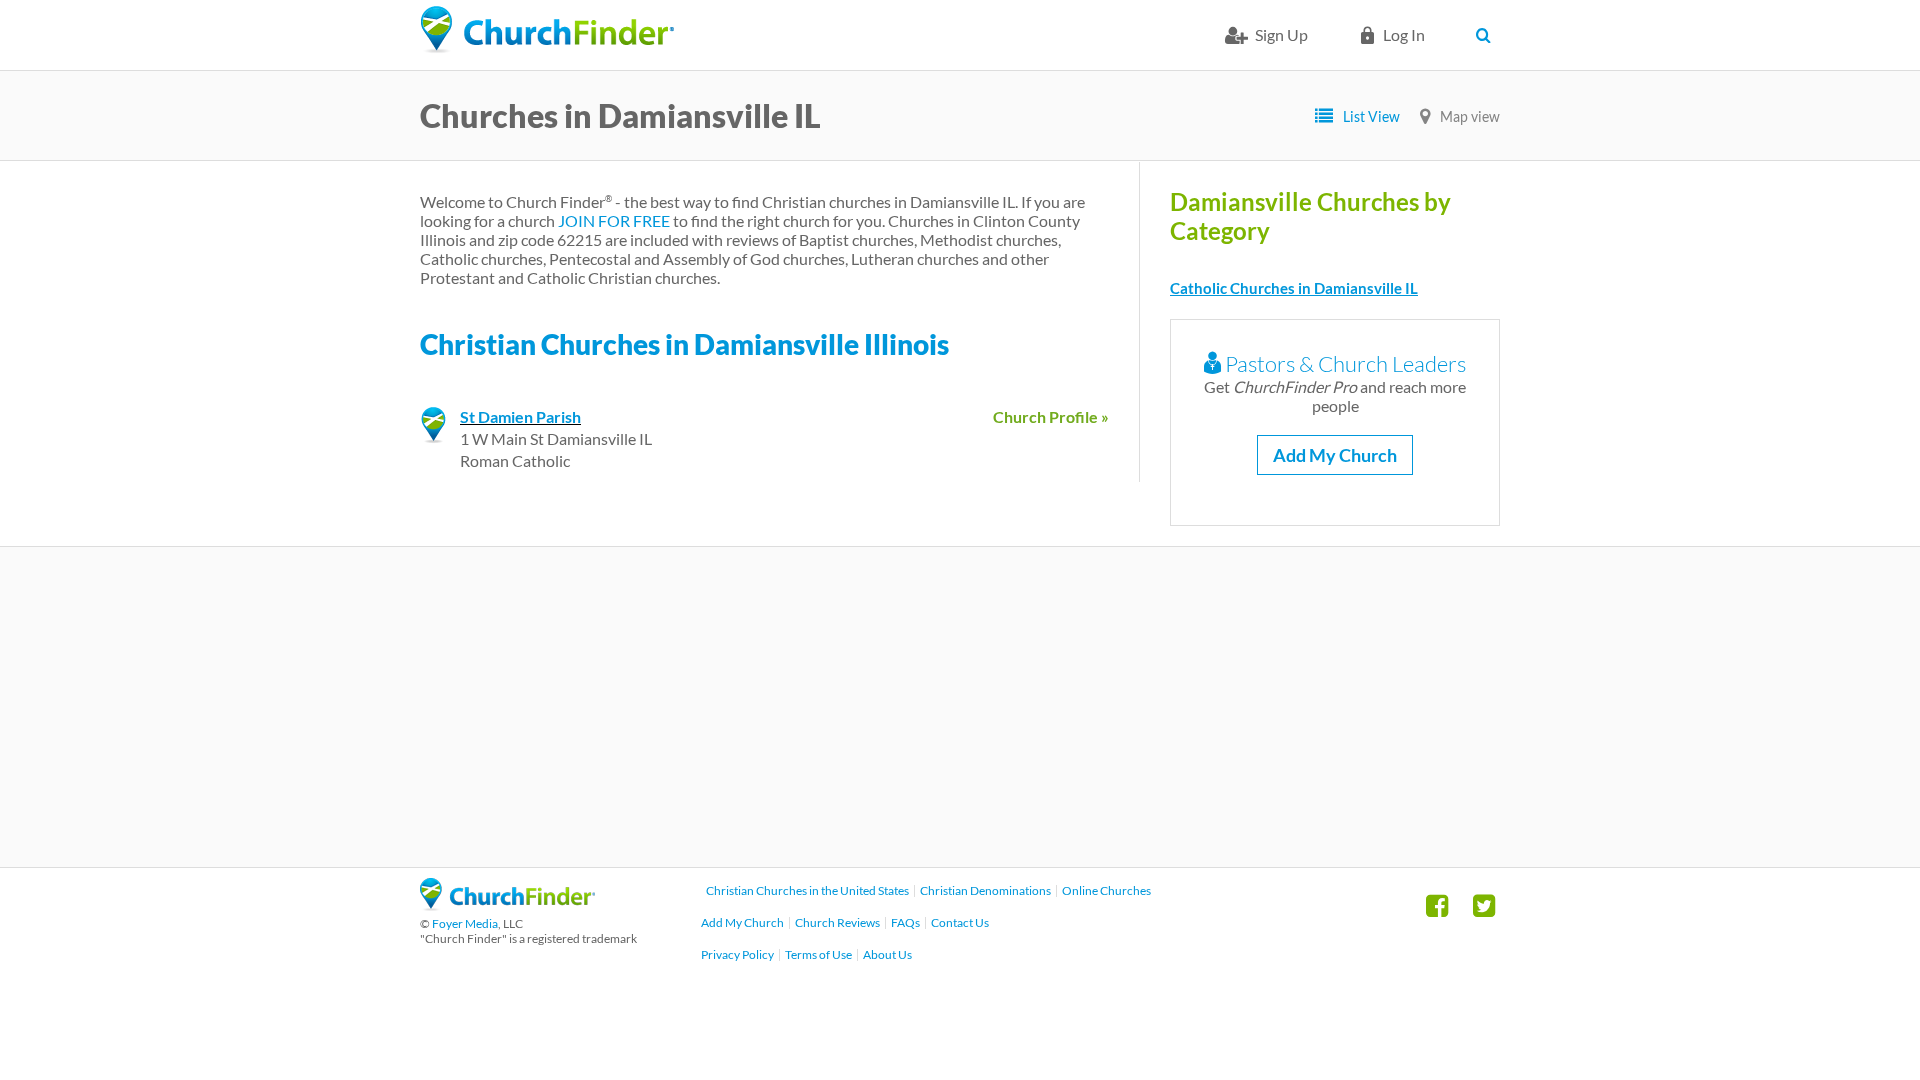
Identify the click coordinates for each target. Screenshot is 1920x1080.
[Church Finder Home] (507, 904)
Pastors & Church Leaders (1343, 363)
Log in (1404, 34)
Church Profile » (1051, 416)
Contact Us (960, 922)
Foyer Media (465, 923)
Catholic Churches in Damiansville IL (1294, 288)
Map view (1470, 116)
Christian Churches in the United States (807, 890)
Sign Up (1281, 34)
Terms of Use (818, 954)
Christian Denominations (985, 890)
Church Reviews (837, 922)
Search (1487, 35)
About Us (887, 954)
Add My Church (1335, 455)
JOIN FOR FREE (614, 220)
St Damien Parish (520, 416)
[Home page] (547, 30)
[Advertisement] (960, 707)
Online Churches (1106, 890)
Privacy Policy (737, 954)
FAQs (905, 922)
